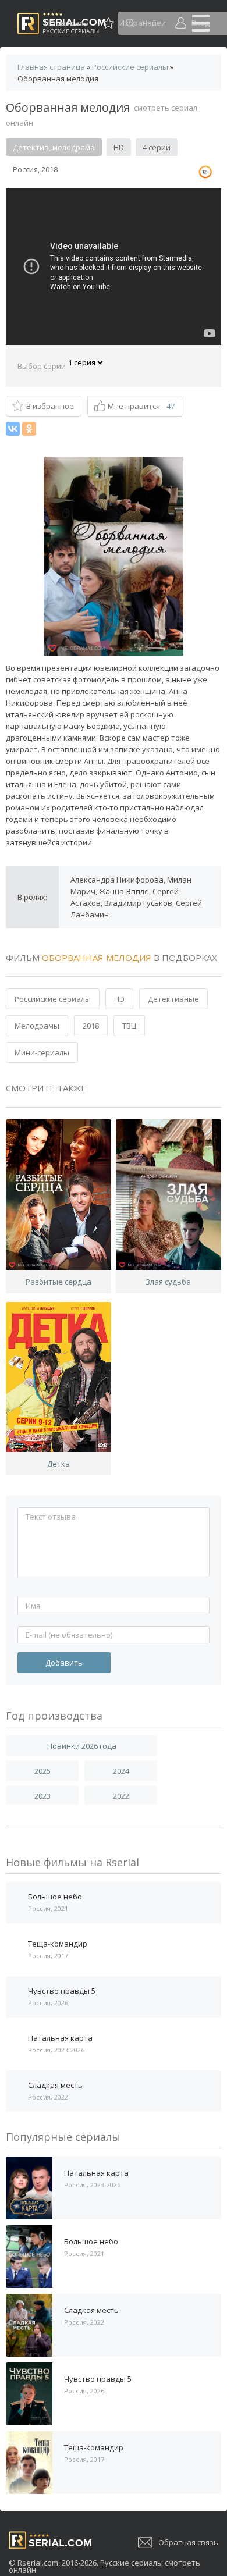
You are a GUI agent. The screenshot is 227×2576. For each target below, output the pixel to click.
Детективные (173, 999)
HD (119, 999)
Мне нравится (141, 406)
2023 (42, 1796)
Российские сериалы (53, 999)
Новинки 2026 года (82, 1746)
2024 (121, 1771)
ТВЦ (129, 1026)
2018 (91, 1026)
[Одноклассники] (29, 429)
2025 (42, 1771)
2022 (121, 1796)
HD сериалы (67, 23)
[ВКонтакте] (13, 429)
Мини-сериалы (42, 1052)
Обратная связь (188, 2542)
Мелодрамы (37, 1026)
